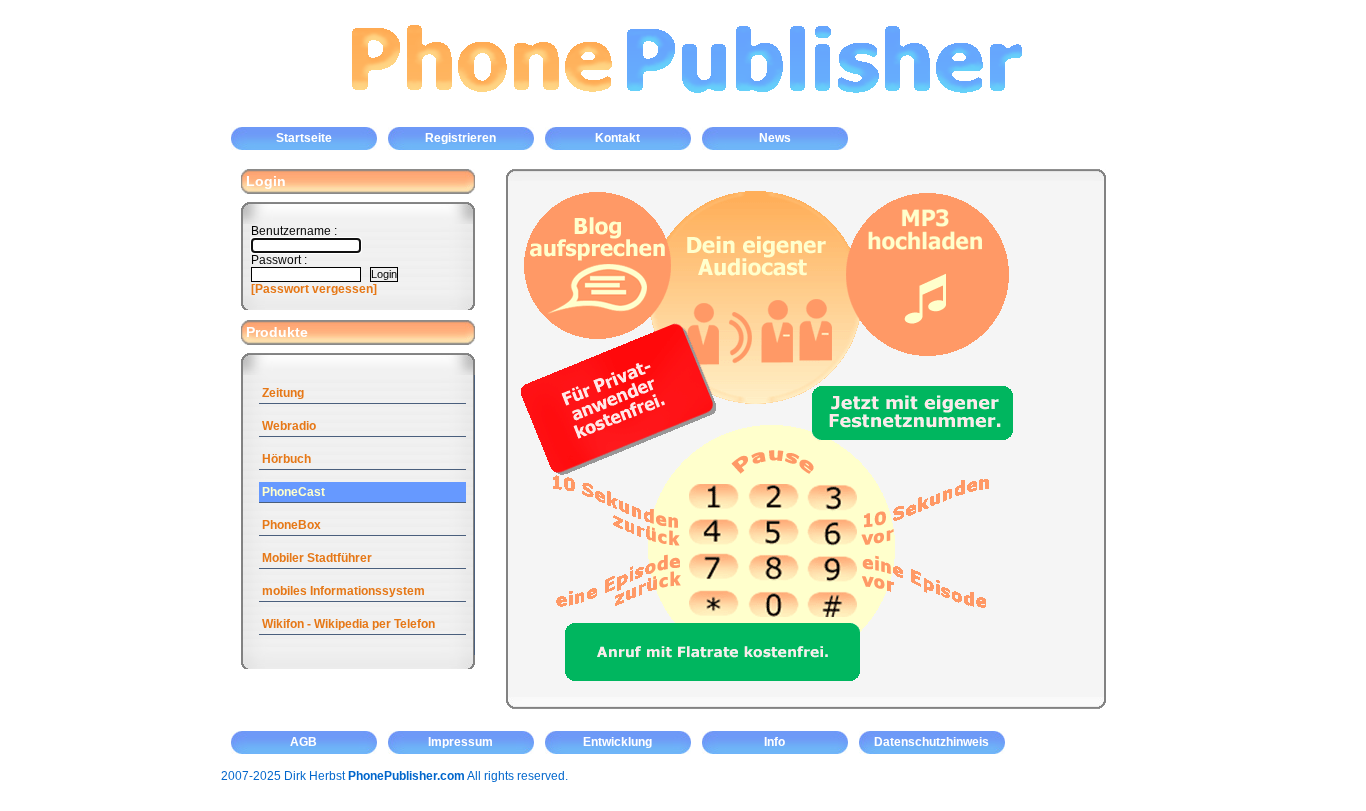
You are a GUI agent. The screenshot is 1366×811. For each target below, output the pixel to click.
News (775, 138)
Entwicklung (617, 742)
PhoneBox (291, 525)
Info (774, 742)
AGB (303, 742)
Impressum (460, 742)
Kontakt (617, 138)
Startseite (304, 138)
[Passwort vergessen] (314, 289)
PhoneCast (293, 492)
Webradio (289, 426)
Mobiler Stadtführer (317, 558)
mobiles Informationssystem (343, 591)
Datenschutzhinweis (931, 742)
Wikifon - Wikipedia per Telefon (348, 624)
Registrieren (460, 138)
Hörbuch (286, 459)
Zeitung (283, 393)
